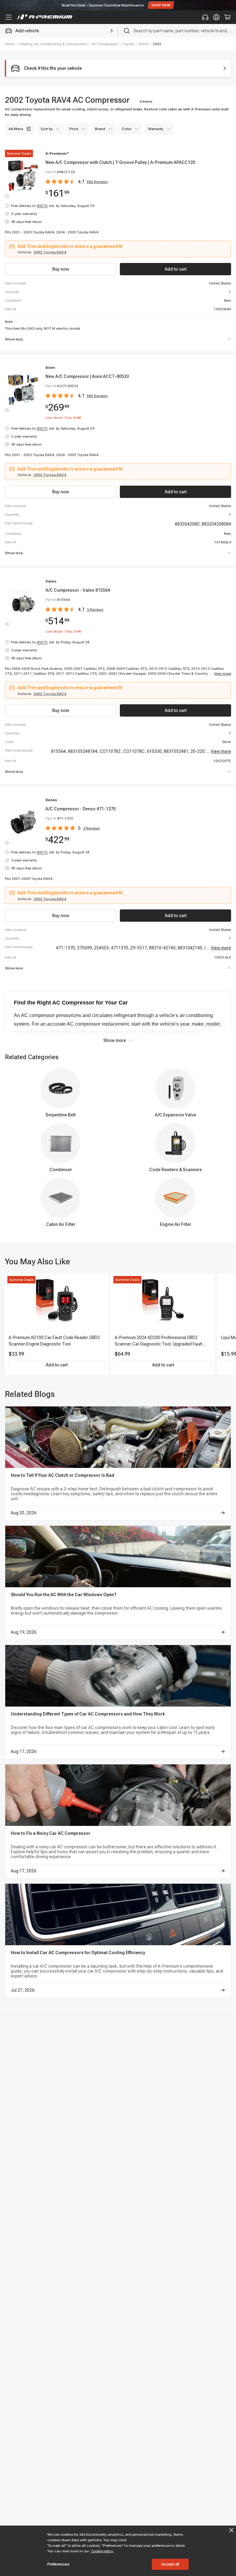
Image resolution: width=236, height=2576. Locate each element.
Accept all (170, 2564)
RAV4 (143, 44)
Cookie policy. (102, 2551)
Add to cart (57, 1365)
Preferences (58, 2564)
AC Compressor (105, 44)
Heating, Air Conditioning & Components (53, 44)
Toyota (128, 44)
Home (10, 44)
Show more (115, 1040)
